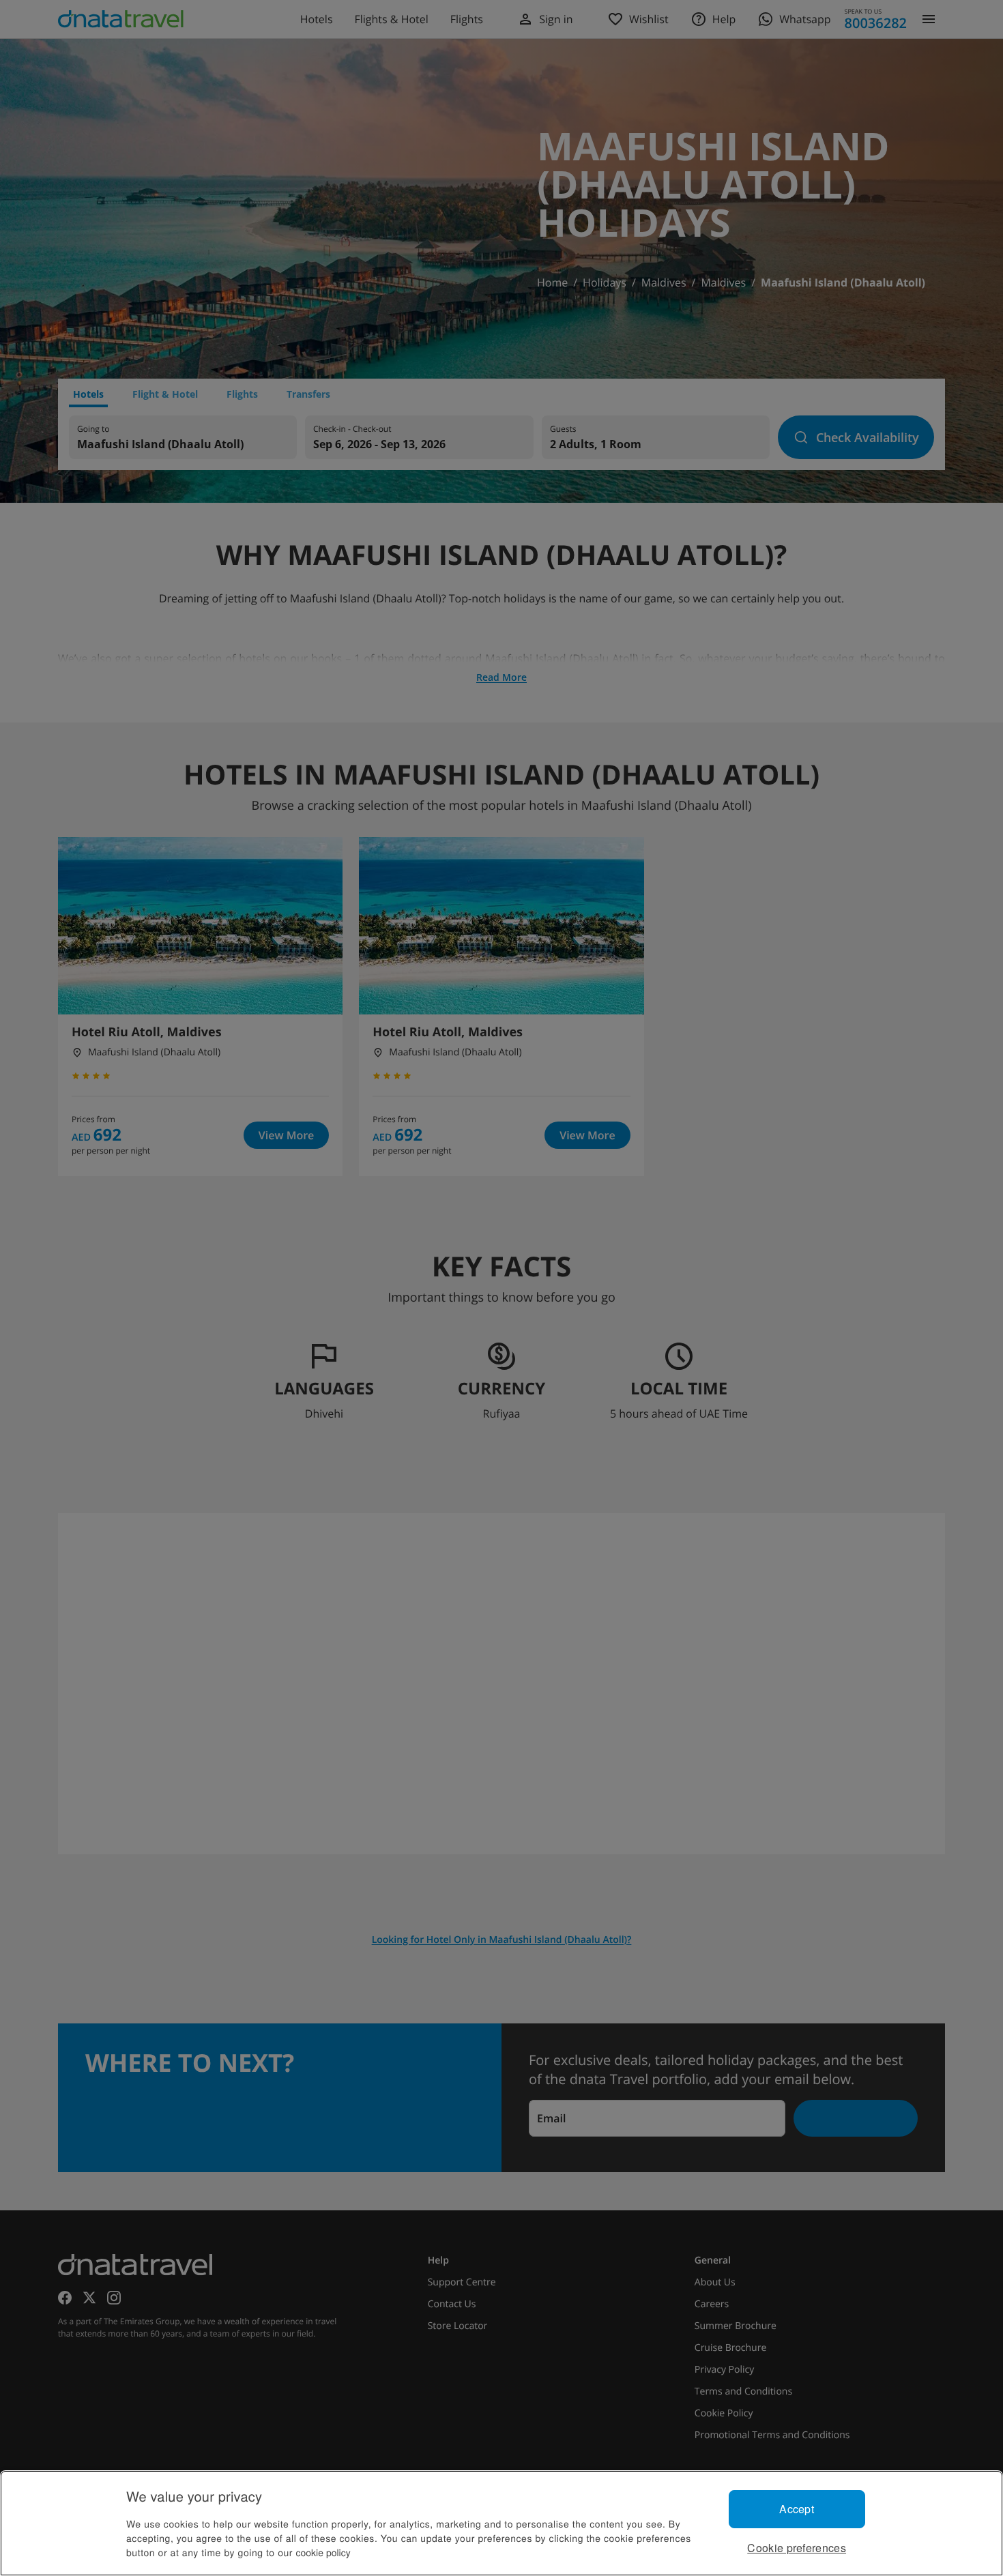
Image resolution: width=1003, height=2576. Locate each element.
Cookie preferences (797, 2548)
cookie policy (323, 2552)
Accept (797, 2509)
